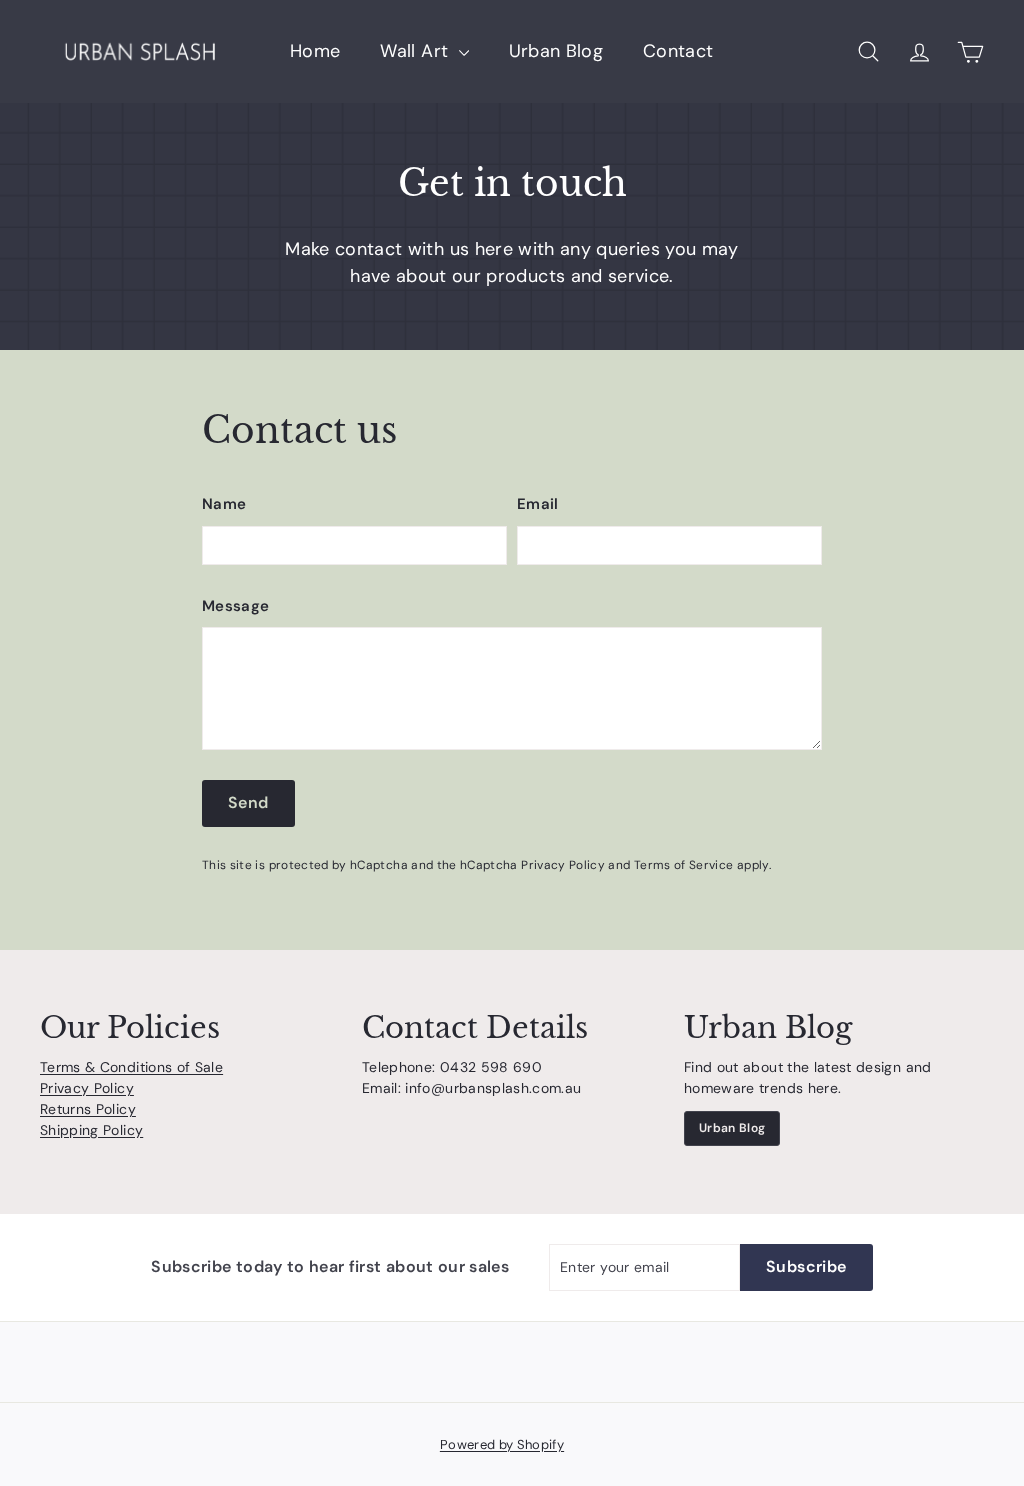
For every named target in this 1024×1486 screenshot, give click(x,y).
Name (224, 504)
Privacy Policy (563, 865)
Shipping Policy (91, 1130)
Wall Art (416, 51)
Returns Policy (88, 1109)
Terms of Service (684, 865)
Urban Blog (556, 51)
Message (235, 606)
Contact (678, 51)
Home (315, 51)
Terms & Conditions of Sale (131, 1067)
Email (538, 504)
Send (248, 802)
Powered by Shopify (502, 1444)
